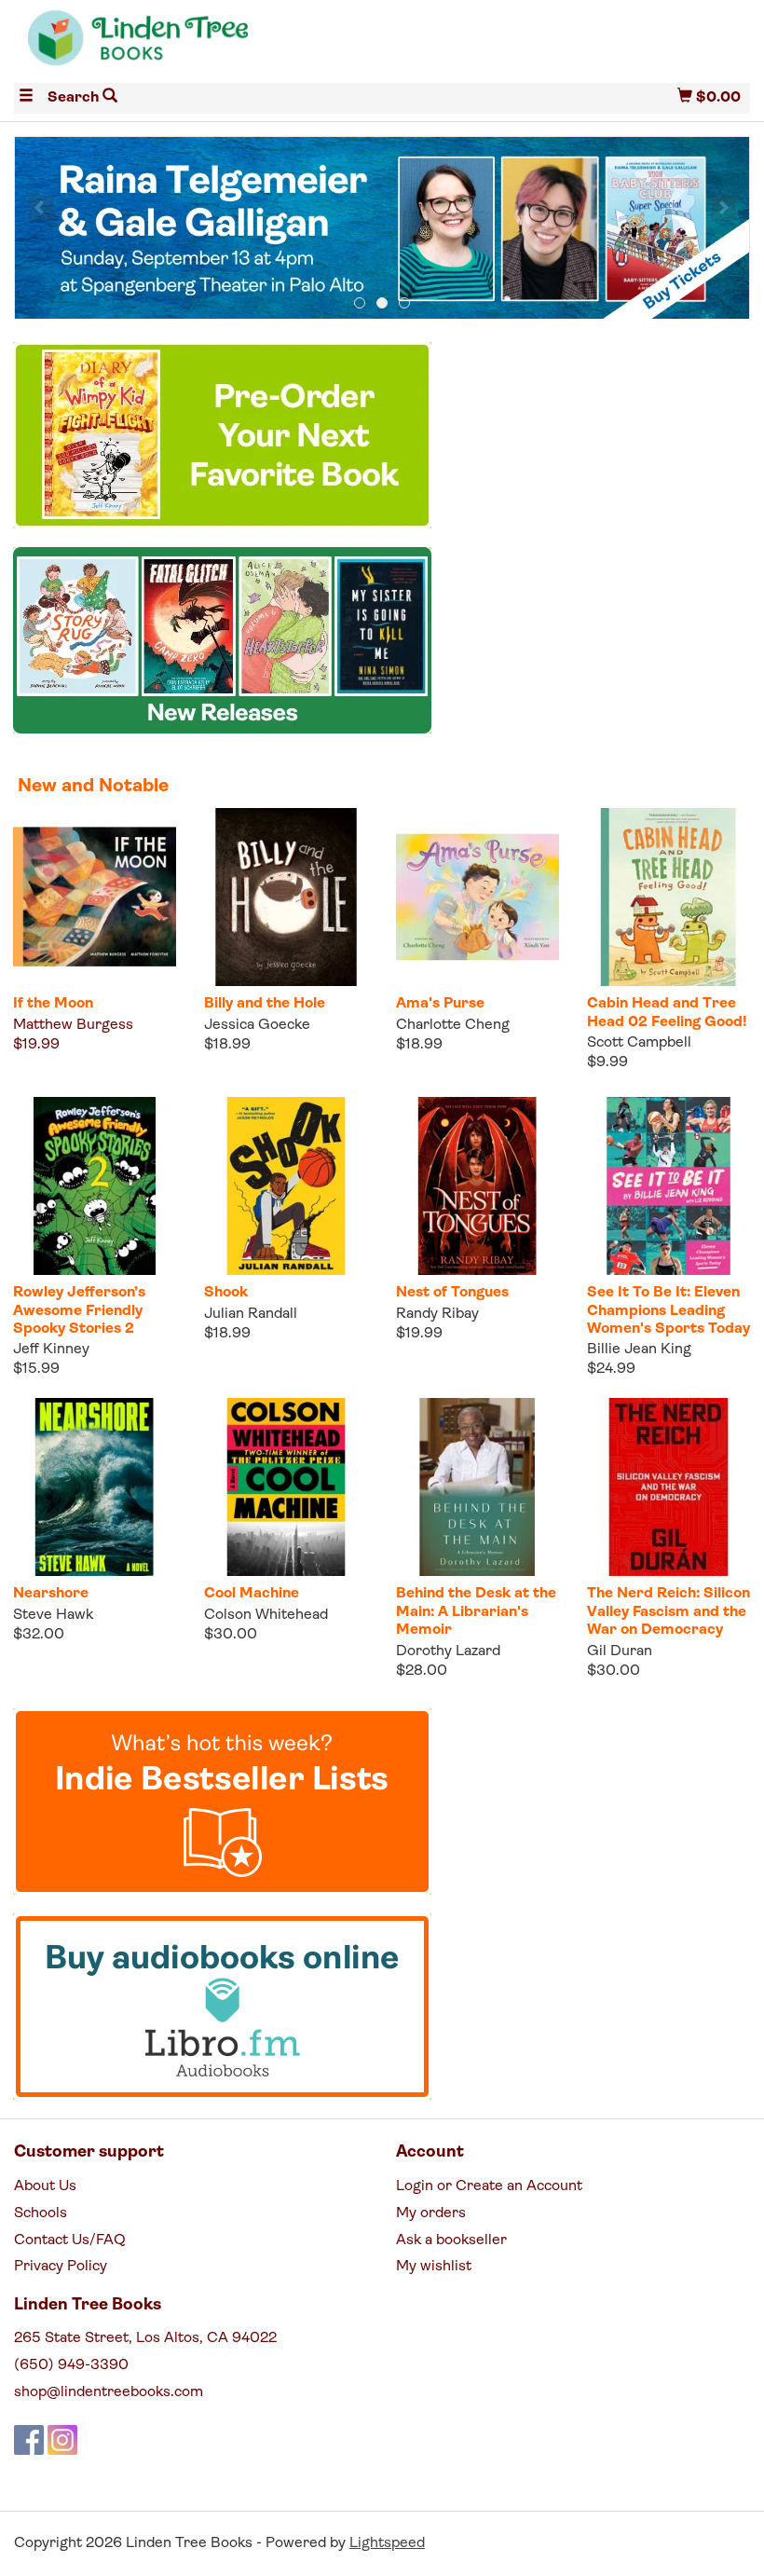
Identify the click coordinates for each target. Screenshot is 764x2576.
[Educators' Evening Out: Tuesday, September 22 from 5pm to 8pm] (382, 229)
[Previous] (41, 208)
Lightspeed (387, 2543)
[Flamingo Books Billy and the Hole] (286, 897)
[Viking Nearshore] (95, 1487)
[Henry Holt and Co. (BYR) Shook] (286, 1186)
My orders (431, 2213)
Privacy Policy (61, 2267)
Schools (41, 2213)
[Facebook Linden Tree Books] (29, 2440)
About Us (45, 2186)
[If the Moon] (95, 897)
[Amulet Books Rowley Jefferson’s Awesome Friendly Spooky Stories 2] (95, 1186)
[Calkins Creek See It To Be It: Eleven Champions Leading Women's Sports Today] (668, 1186)
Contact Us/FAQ (70, 2240)
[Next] (723, 208)
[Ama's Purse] (477, 897)
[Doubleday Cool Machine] (286, 1487)
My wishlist (434, 2267)
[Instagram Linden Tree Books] (62, 2440)
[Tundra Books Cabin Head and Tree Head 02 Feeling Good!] (668, 897)
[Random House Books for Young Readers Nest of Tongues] (477, 1186)
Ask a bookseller (451, 2240)
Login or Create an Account (489, 2186)
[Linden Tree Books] (198, 45)
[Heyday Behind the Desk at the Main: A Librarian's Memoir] (477, 1487)
